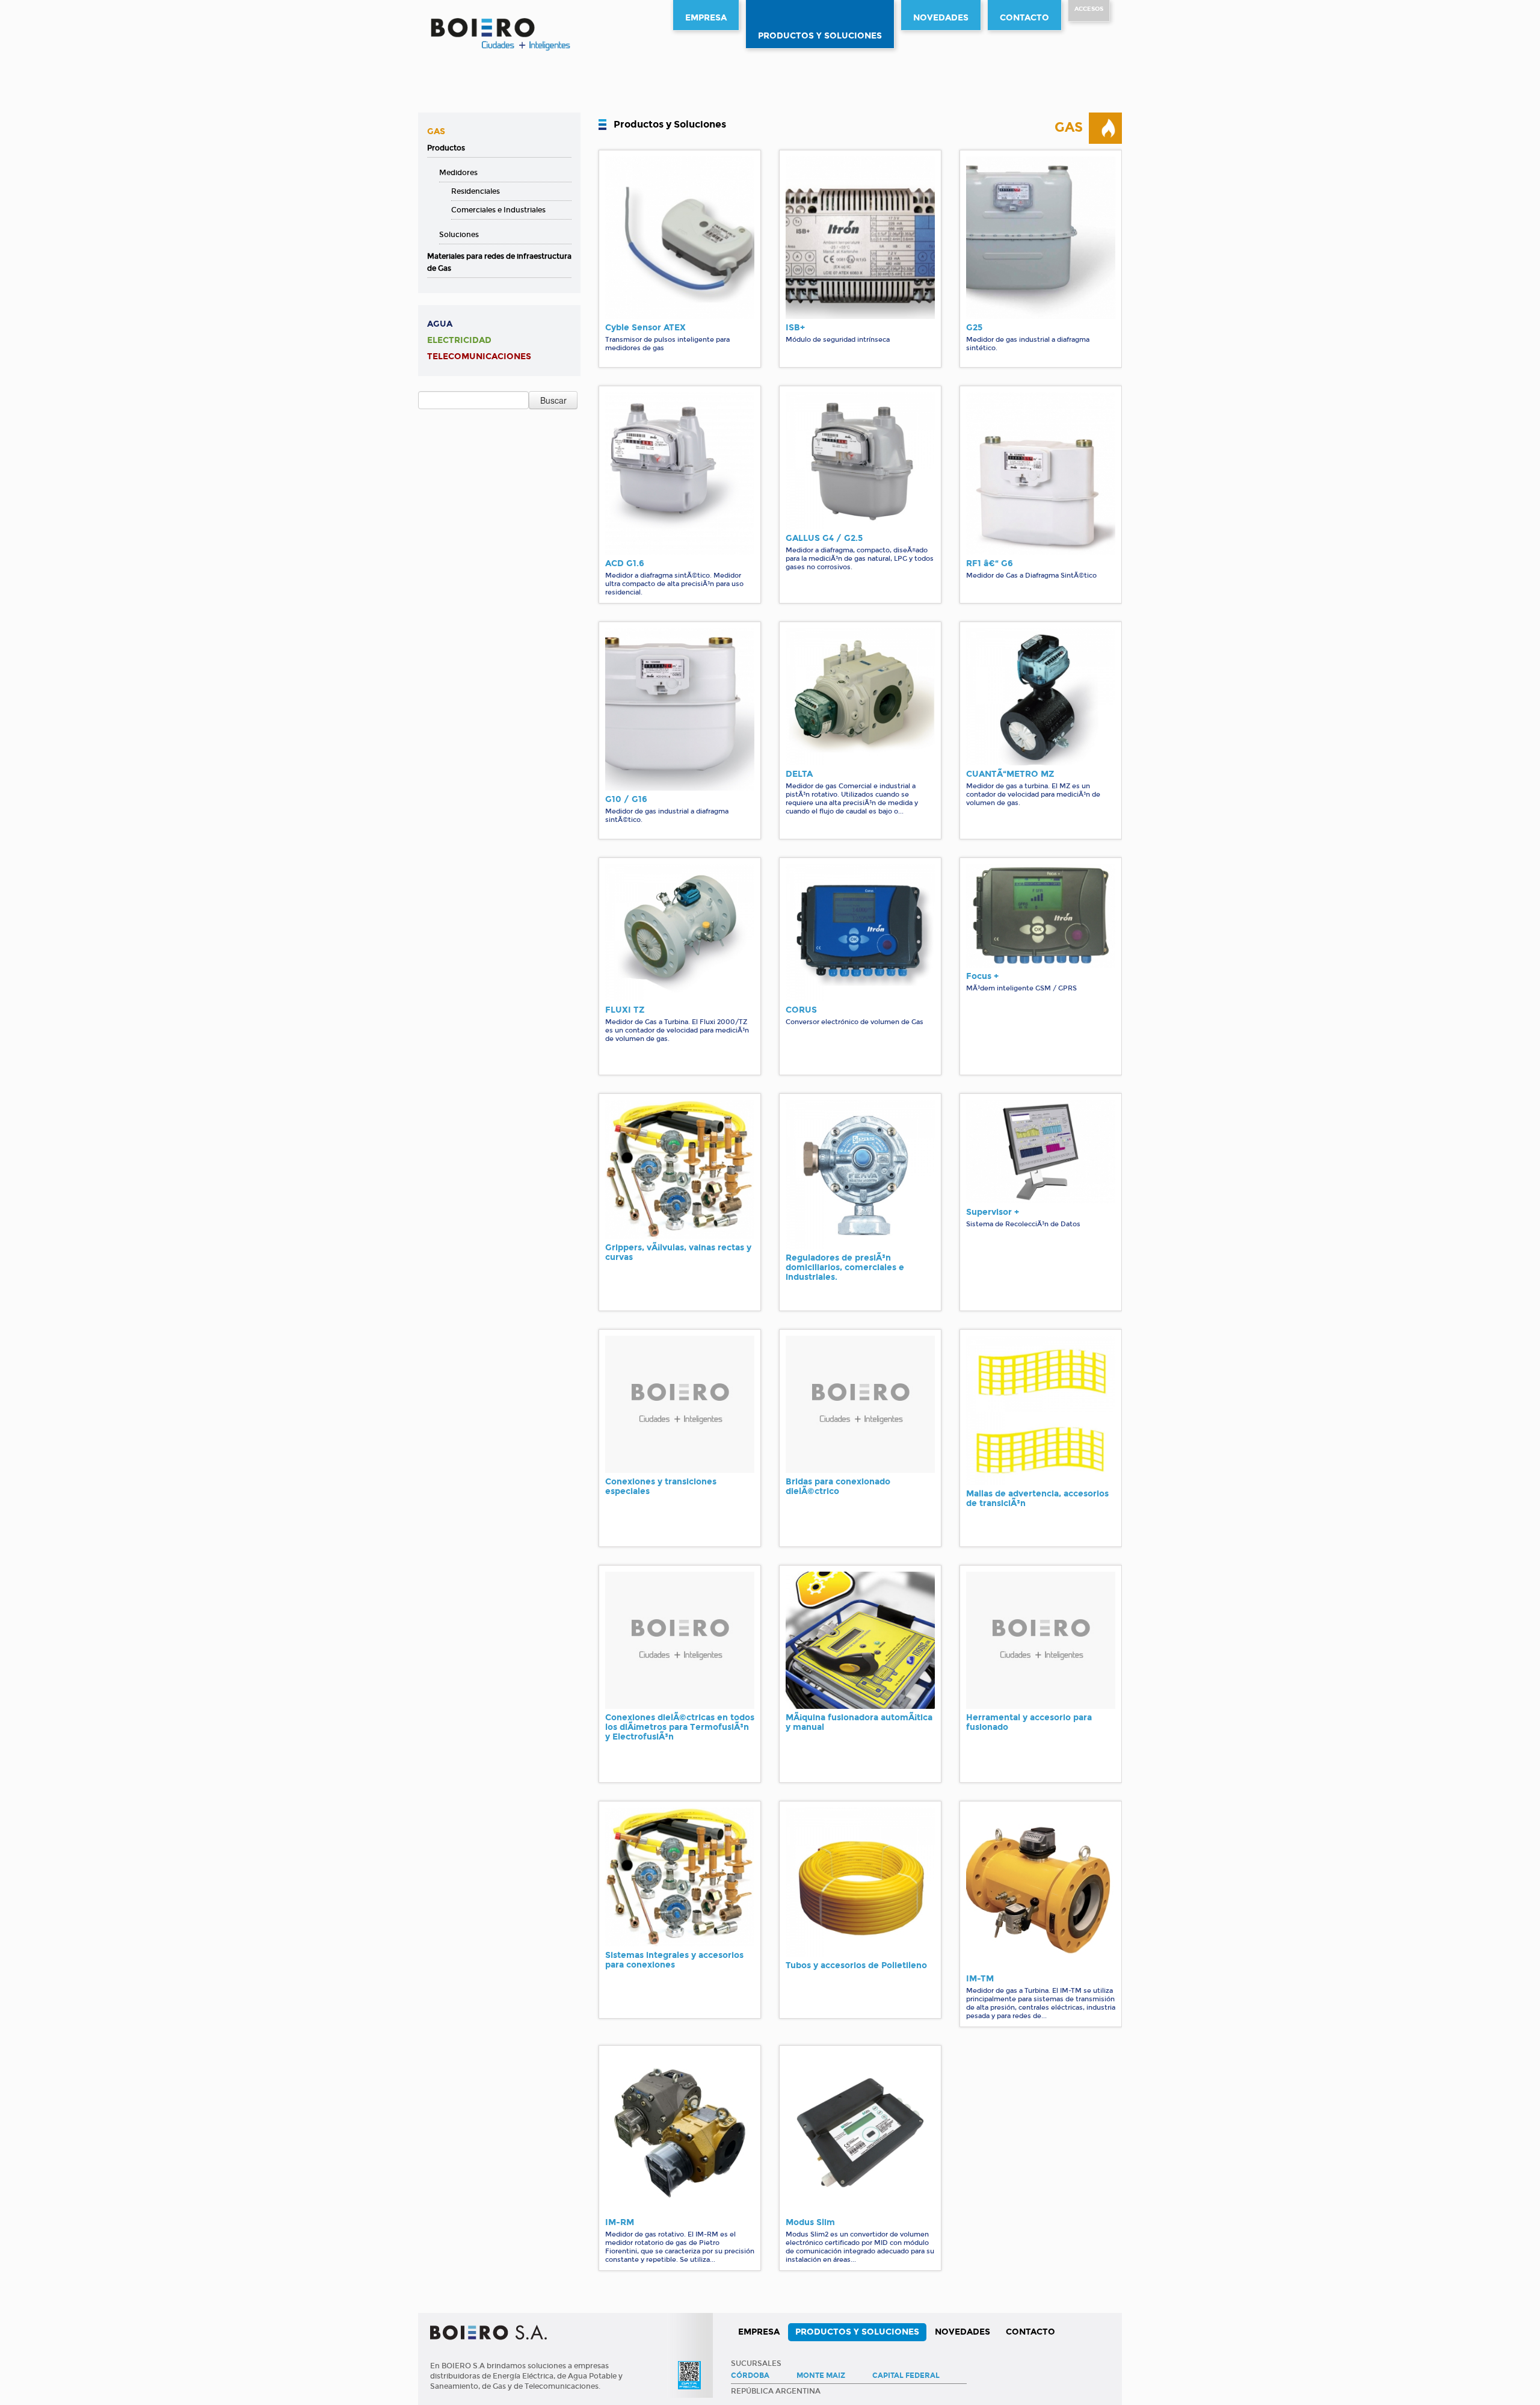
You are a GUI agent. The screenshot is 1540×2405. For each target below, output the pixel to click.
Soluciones (459, 235)
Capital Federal (906, 2376)
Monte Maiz (821, 2376)
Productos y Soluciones (820, 36)
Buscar (553, 400)
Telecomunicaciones (479, 357)
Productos (446, 148)
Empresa (706, 18)
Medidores (458, 173)
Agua (440, 324)
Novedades (941, 18)
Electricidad (459, 340)
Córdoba (750, 2376)
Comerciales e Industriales (498, 210)
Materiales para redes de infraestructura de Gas (499, 262)
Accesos (1089, 9)
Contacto (1024, 18)
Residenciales (476, 191)
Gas (436, 131)
